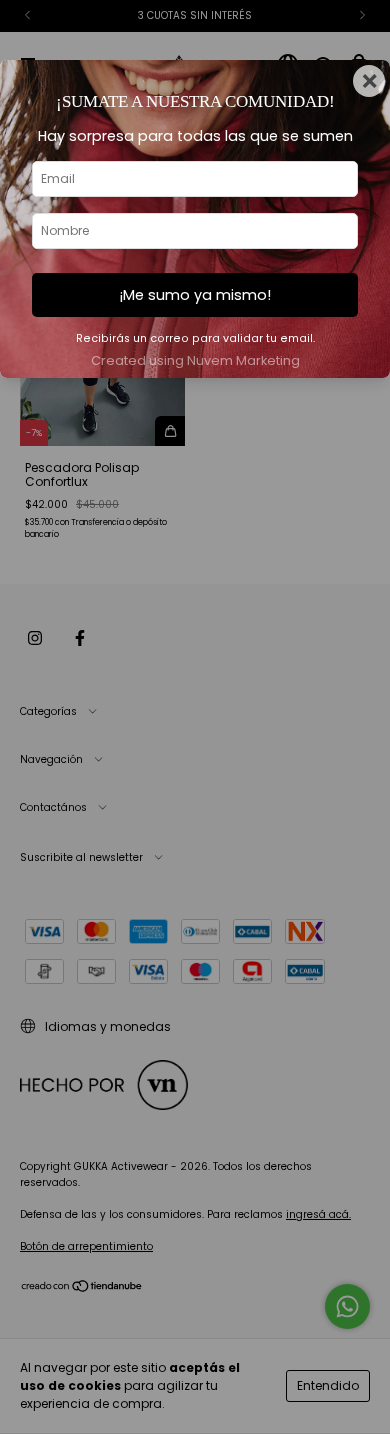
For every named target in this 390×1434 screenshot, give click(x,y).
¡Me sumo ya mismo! (195, 295)
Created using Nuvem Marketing (195, 360)
